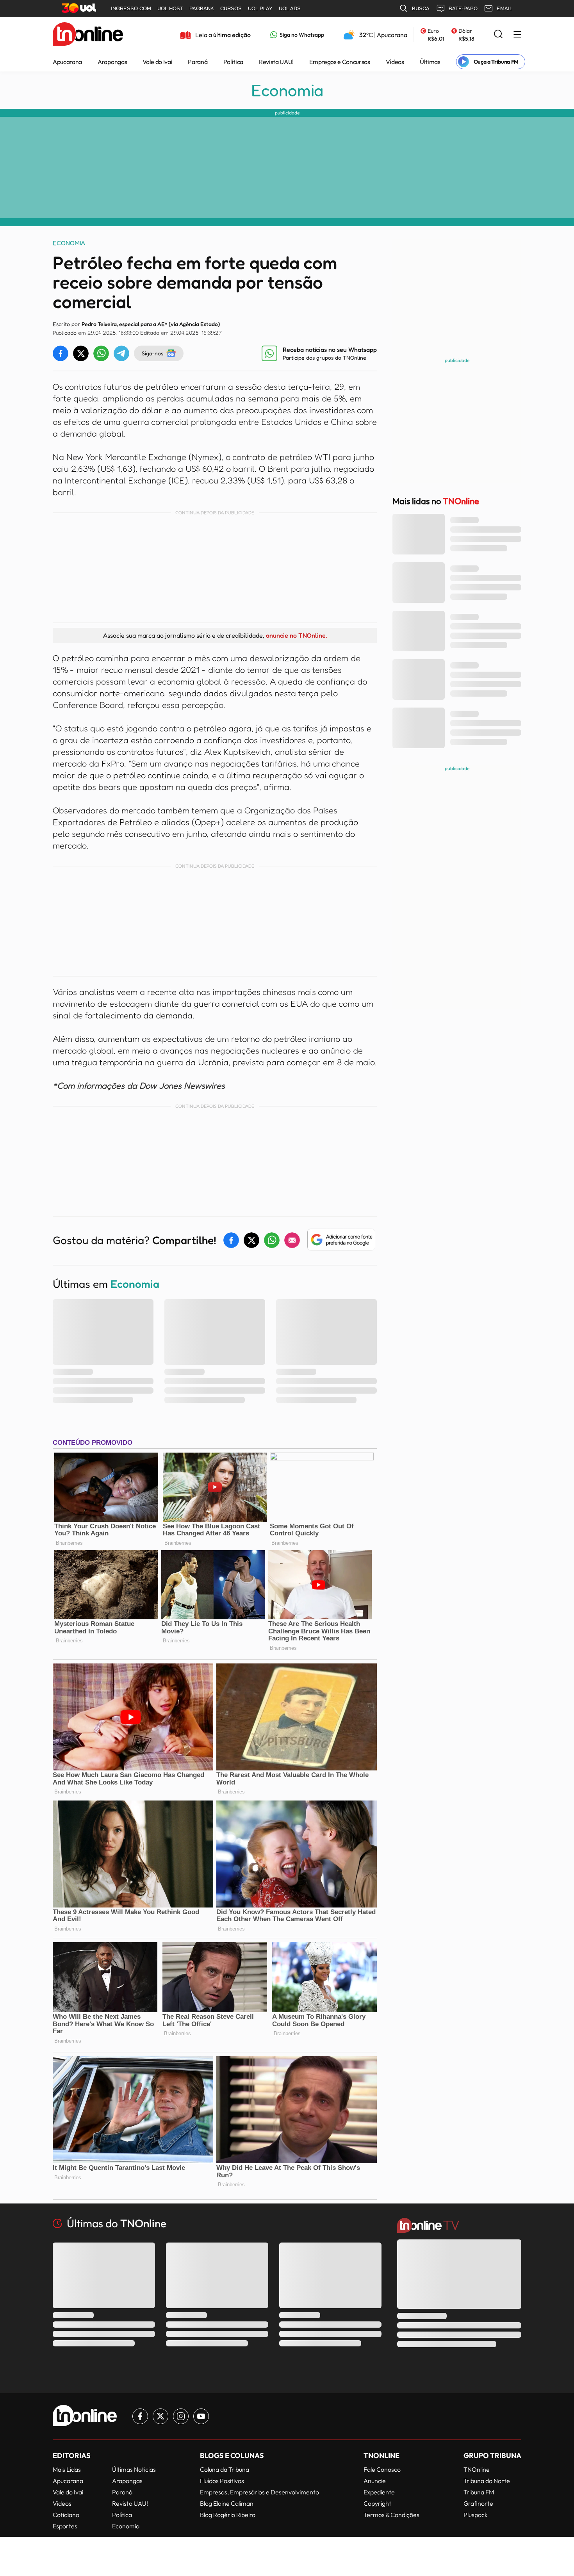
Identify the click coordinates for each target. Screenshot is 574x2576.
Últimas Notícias (134, 2469)
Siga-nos (152, 353)
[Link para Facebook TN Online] (140, 2416)
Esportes (65, 2526)
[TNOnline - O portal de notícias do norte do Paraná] (88, 35)
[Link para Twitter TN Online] (160, 2416)
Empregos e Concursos (340, 62)
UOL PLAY (260, 8)
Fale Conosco (382, 2469)
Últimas (430, 62)
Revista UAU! (276, 62)
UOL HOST (170, 8)
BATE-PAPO (463, 8)
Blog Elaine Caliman (227, 2503)
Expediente (379, 2492)
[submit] (498, 35)
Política (233, 62)
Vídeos (395, 62)
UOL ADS (290, 8)
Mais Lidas (67, 2469)
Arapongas (112, 62)
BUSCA (421, 8)
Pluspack (476, 2515)
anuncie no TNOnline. (296, 635)
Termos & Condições (391, 2515)
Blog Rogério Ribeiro (228, 2515)
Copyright (377, 2503)
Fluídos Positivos (222, 2481)
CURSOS (231, 8)
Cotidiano (66, 2515)
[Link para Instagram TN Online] (181, 2416)
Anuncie (375, 2481)
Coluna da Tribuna (225, 2469)
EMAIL (504, 8)
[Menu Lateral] (517, 35)
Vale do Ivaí (157, 62)
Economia (287, 90)
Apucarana (67, 62)
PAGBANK (202, 8)
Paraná (198, 62)
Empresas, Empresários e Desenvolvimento (259, 2492)
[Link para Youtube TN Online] (201, 2416)
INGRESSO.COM (131, 8)
